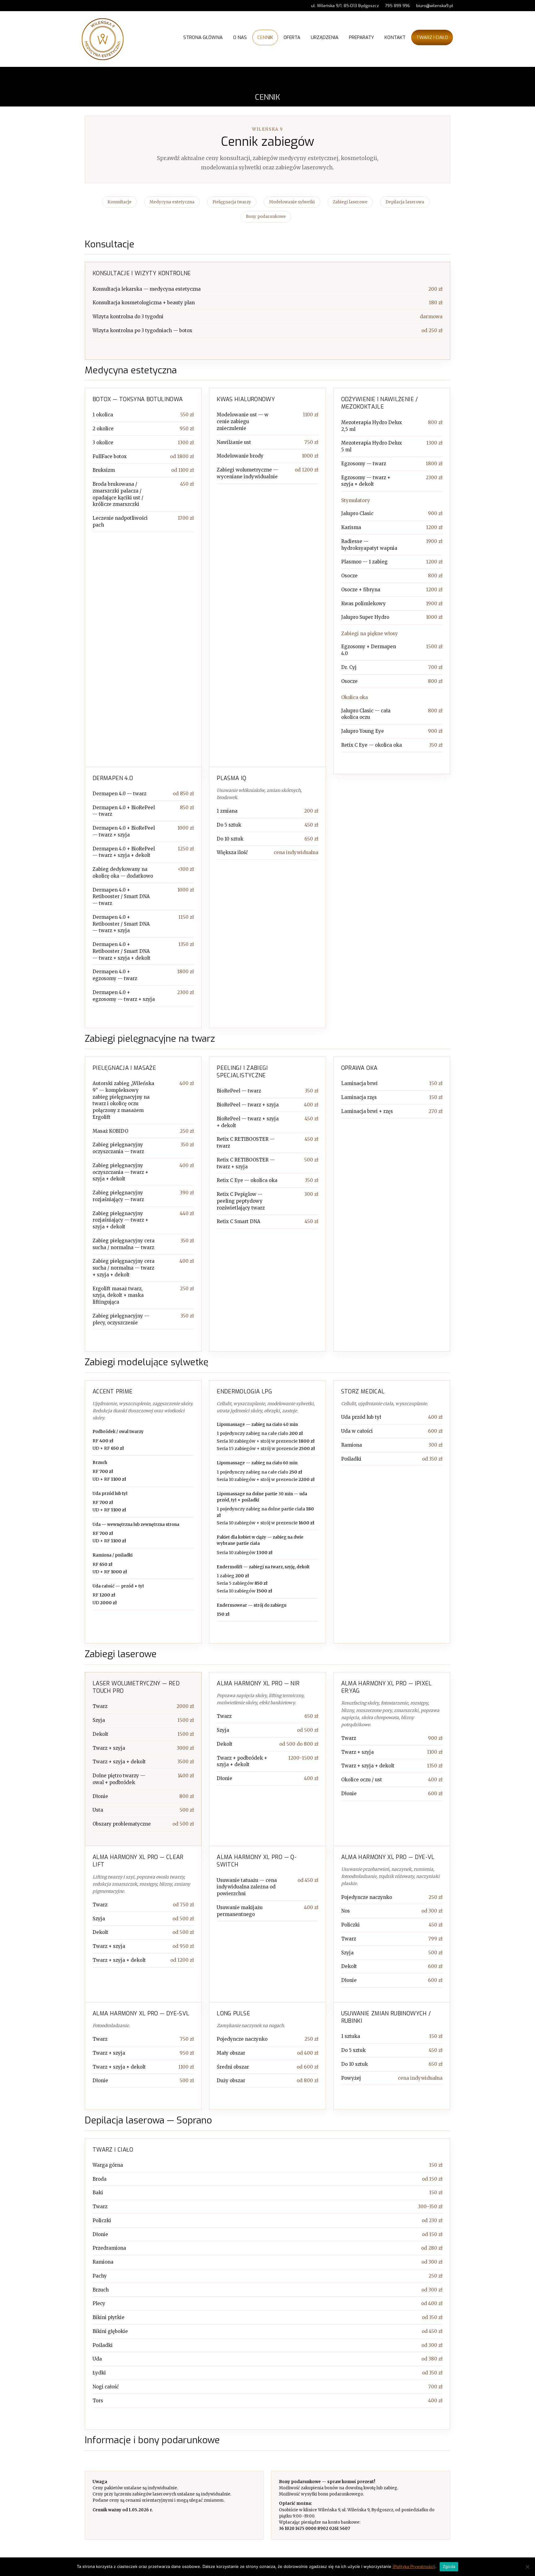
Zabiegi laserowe (350, 202)
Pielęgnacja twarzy (232, 202)
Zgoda (449, 2566)
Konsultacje (120, 202)
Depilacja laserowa (405, 202)
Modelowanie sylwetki (292, 202)
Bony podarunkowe (266, 217)
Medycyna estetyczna (172, 202)
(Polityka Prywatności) (414, 2566)
